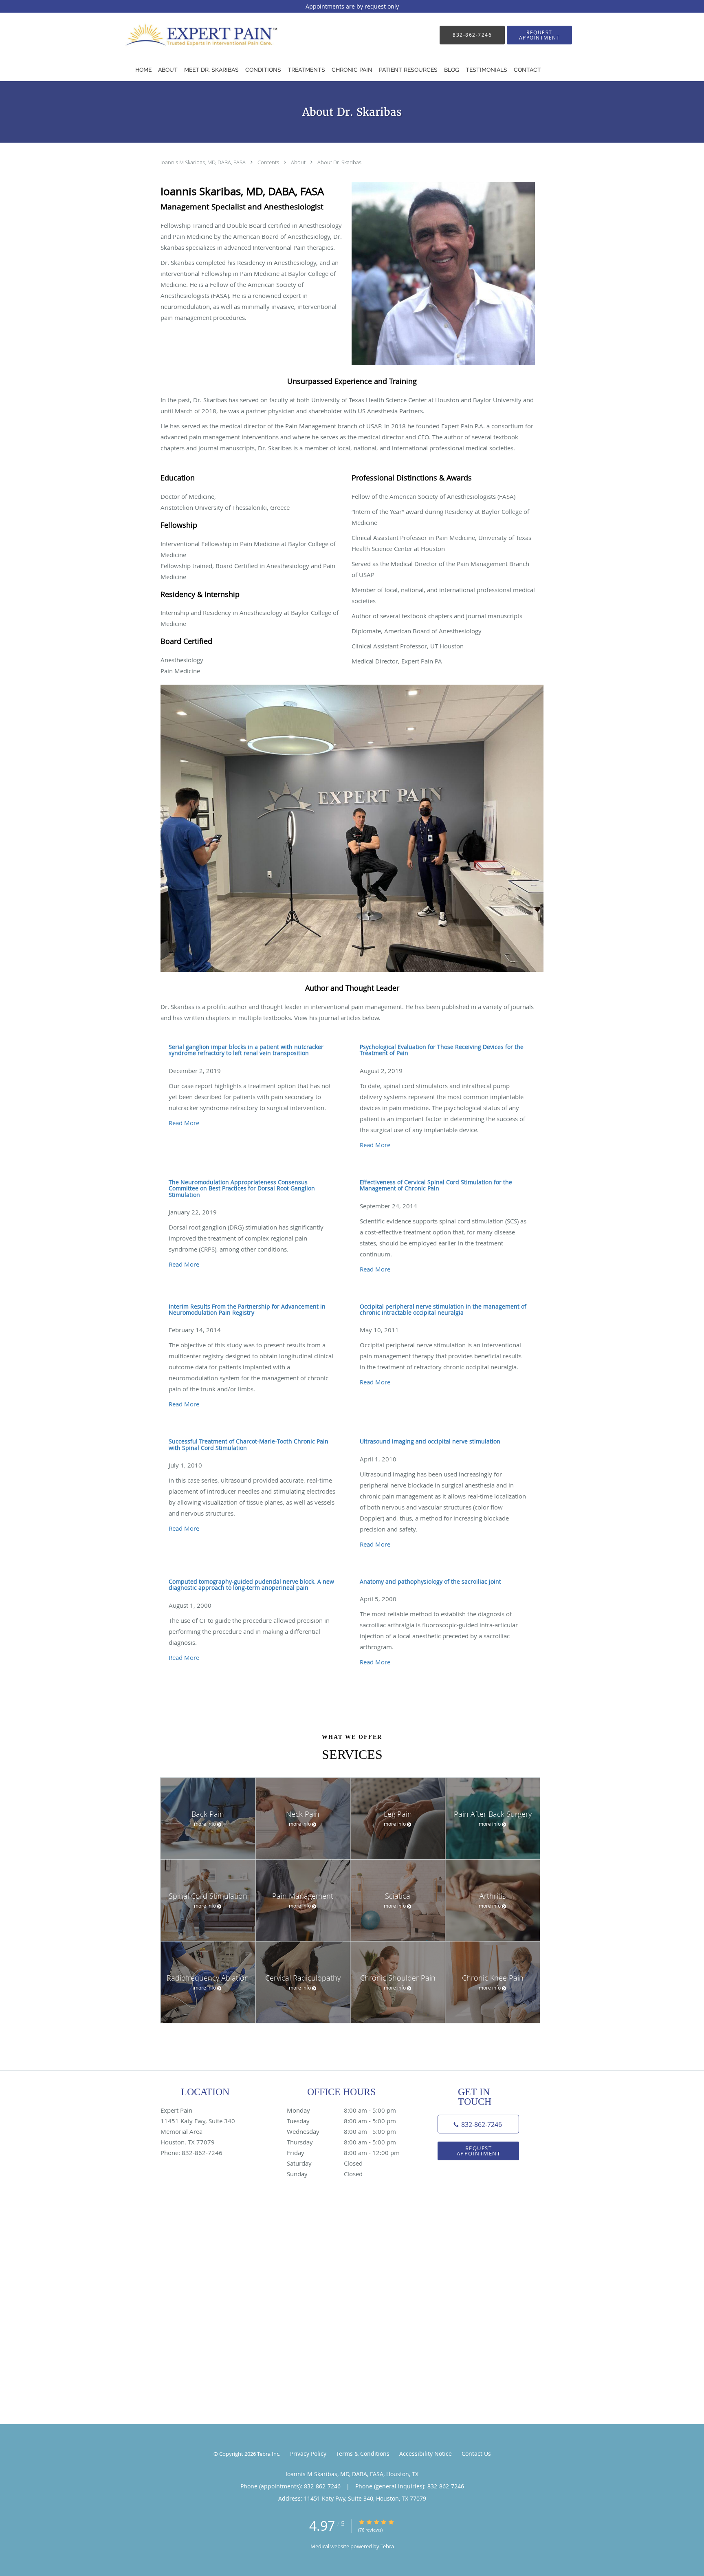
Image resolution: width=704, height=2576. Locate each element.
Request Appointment (479, 2151)
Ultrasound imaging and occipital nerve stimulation (430, 1441)
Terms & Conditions (363, 2454)
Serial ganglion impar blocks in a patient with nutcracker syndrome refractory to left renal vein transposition (246, 1050)
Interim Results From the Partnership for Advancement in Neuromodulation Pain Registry (247, 1309)
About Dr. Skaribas (339, 162)
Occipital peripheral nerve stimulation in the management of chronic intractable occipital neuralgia (443, 1309)
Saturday (325, 2163)
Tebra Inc (268, 2454)
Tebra (387, 2546)
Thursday (341, 2142)
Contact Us (476, 2454)
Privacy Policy (308, 2454)
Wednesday (341, 2131)
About (299, 162)
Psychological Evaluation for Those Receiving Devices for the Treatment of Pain (442, 1050)
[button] (539, 35)
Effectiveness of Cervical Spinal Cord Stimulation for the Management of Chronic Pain (436, 1185)
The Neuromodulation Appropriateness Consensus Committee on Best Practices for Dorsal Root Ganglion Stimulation (242, 1188)
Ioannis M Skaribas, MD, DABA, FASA (204, 162)
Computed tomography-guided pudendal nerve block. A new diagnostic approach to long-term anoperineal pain (251, 1584)
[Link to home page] (194, 35)
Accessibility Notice (426, 2454)
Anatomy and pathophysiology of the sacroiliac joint (430, 1581)
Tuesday (341, 2121)
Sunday (325, 2174)
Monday (341, 2110)
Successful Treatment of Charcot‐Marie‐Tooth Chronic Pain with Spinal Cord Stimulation (249, 1444)
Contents (269, 162)
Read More (184, 1123)
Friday (343, 2153)
